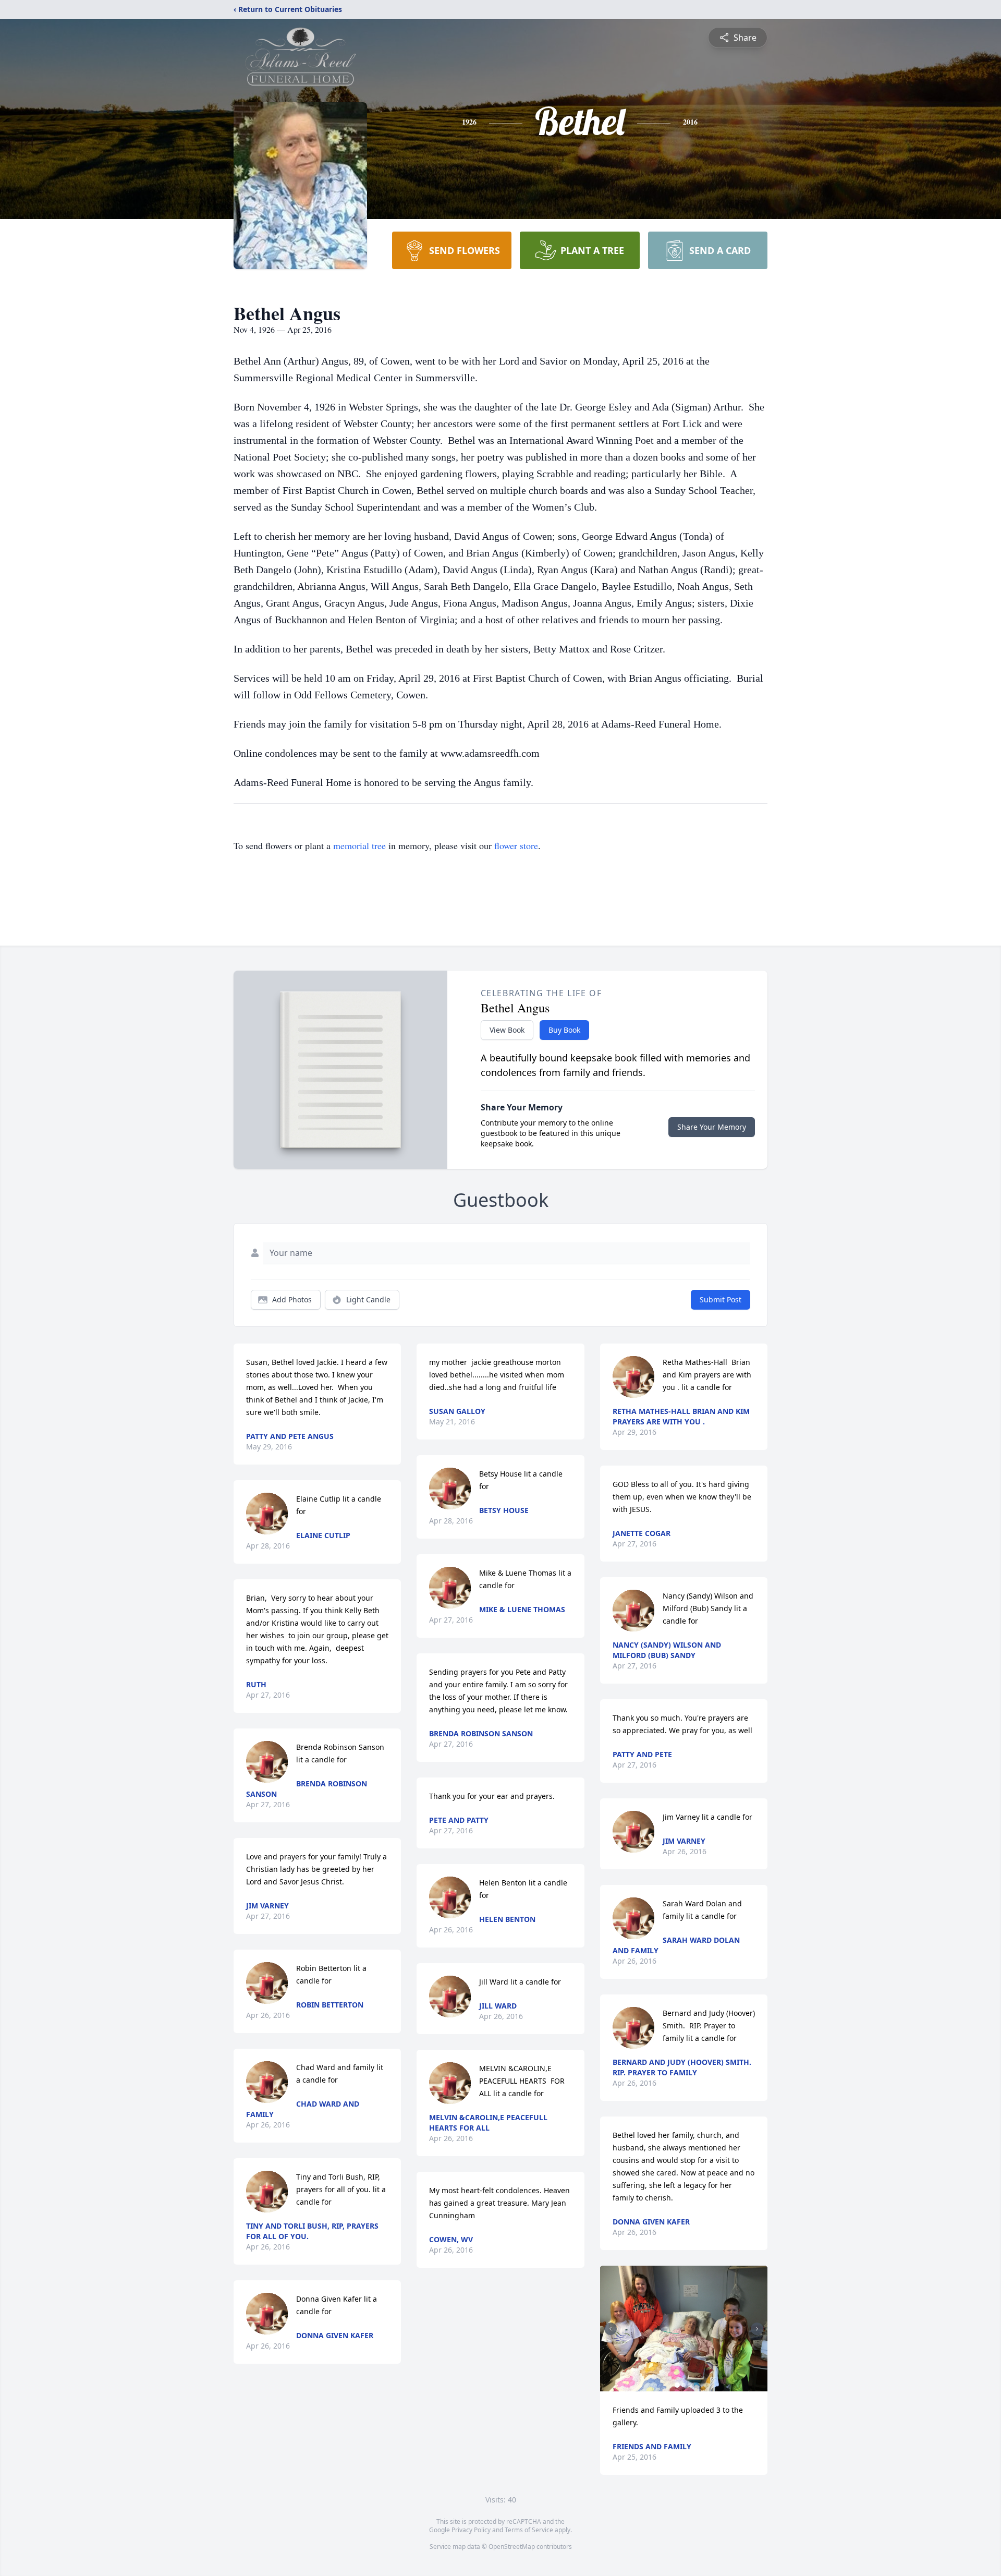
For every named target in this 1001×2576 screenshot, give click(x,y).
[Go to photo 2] (683, 2385)
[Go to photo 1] (677, 2385)
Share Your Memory (712, 1127)
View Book (507, 1030)
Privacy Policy (471, 2530)
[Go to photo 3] (690, 2385)
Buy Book (564, 1030)
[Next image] (757, 2329)
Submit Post (721, 1299)
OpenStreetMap (512, 2547)
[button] (684, 2329)
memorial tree (359, 845)
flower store (516, 845)
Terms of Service (529, 2530)
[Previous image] (611, 2329)
